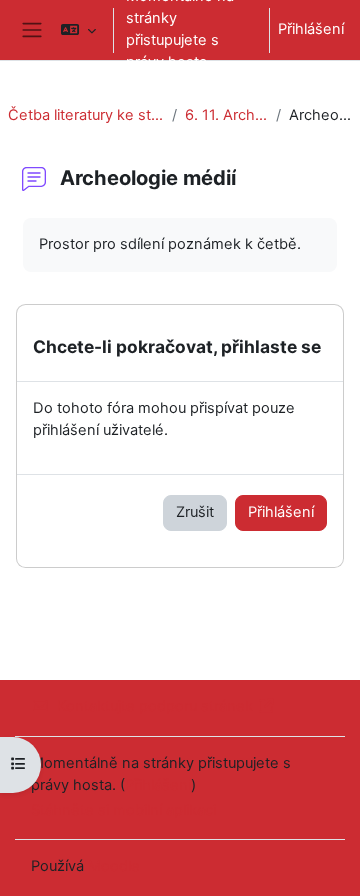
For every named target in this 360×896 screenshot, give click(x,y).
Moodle (114, 866)
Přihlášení (311, 29)
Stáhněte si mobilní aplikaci (123, 810)
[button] (78, 30)
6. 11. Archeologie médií (226, 115)
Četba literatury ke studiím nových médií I (86, 115)
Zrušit (195, 512)
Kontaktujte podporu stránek (155, 706)
